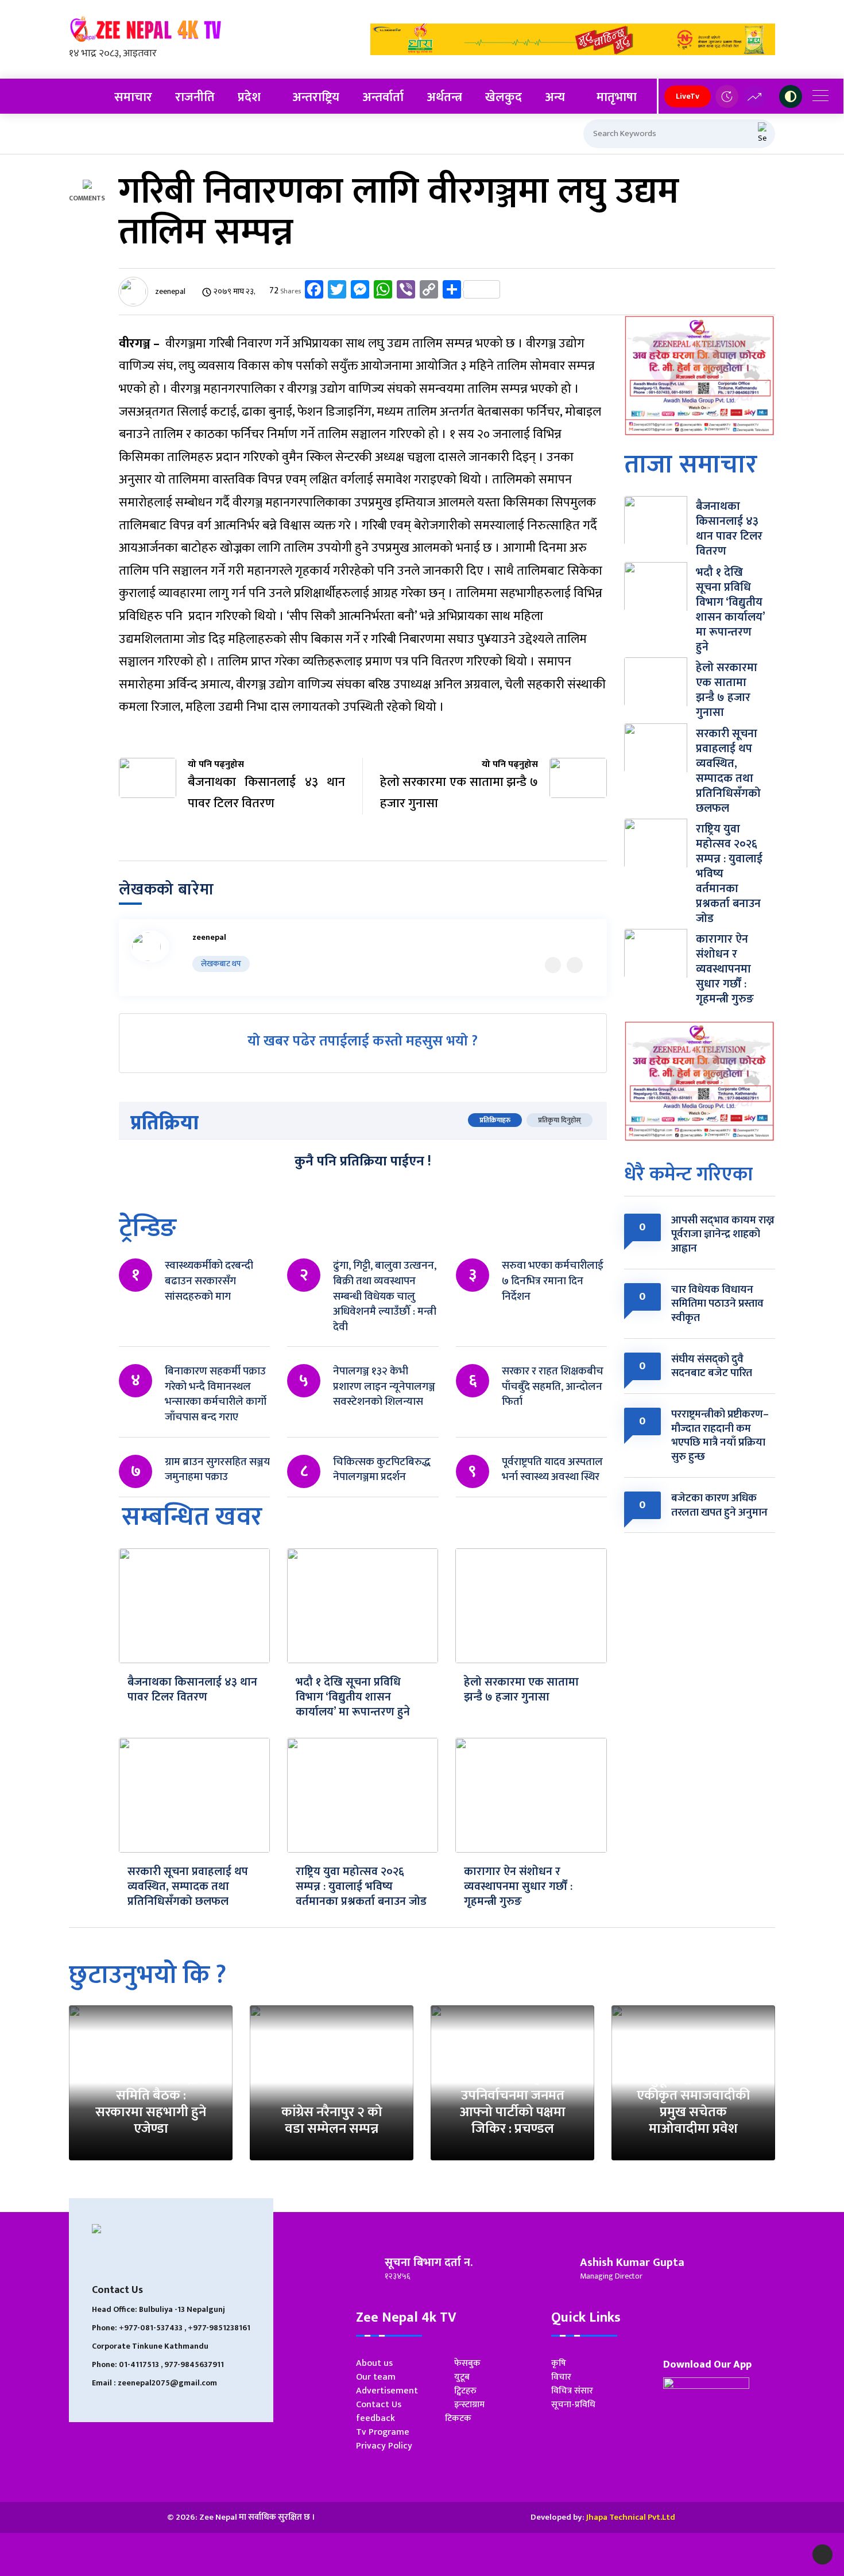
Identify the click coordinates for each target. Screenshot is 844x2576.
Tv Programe (383, 2432)
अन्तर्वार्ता (383, 97)
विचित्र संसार (572, 2391)
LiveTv (688, 96)
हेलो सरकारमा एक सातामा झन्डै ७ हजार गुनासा (521, 1690)
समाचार (133, 97)
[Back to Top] (822, 2554)
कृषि (559, 2363)
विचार (561, 2377)
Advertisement (387, 2391)
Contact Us (379, 2405)
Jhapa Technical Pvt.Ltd (631, 2517)
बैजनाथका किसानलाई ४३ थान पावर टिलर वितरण (192, 1690)
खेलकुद (504, 97)
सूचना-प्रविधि (573, 2405)
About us (374, 2363)
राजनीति (195, 97)
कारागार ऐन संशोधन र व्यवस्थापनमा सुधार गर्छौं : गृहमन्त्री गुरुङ (518, 1887)
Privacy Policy (384, 2446)
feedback (375, 2418)
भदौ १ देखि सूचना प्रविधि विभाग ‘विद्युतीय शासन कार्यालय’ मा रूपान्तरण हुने (353, 1697)
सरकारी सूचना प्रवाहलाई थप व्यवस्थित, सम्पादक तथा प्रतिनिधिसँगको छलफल (188, 1887)
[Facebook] (575, 965)
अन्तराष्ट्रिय (316, 97)
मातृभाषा (617, 97)
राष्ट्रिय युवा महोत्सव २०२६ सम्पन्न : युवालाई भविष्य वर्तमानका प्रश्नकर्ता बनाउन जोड (361, 1887)
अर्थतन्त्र (444, 97)
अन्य (555, 97)
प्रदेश (249, 97)
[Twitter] (553, 965)
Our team (376, 2377)
